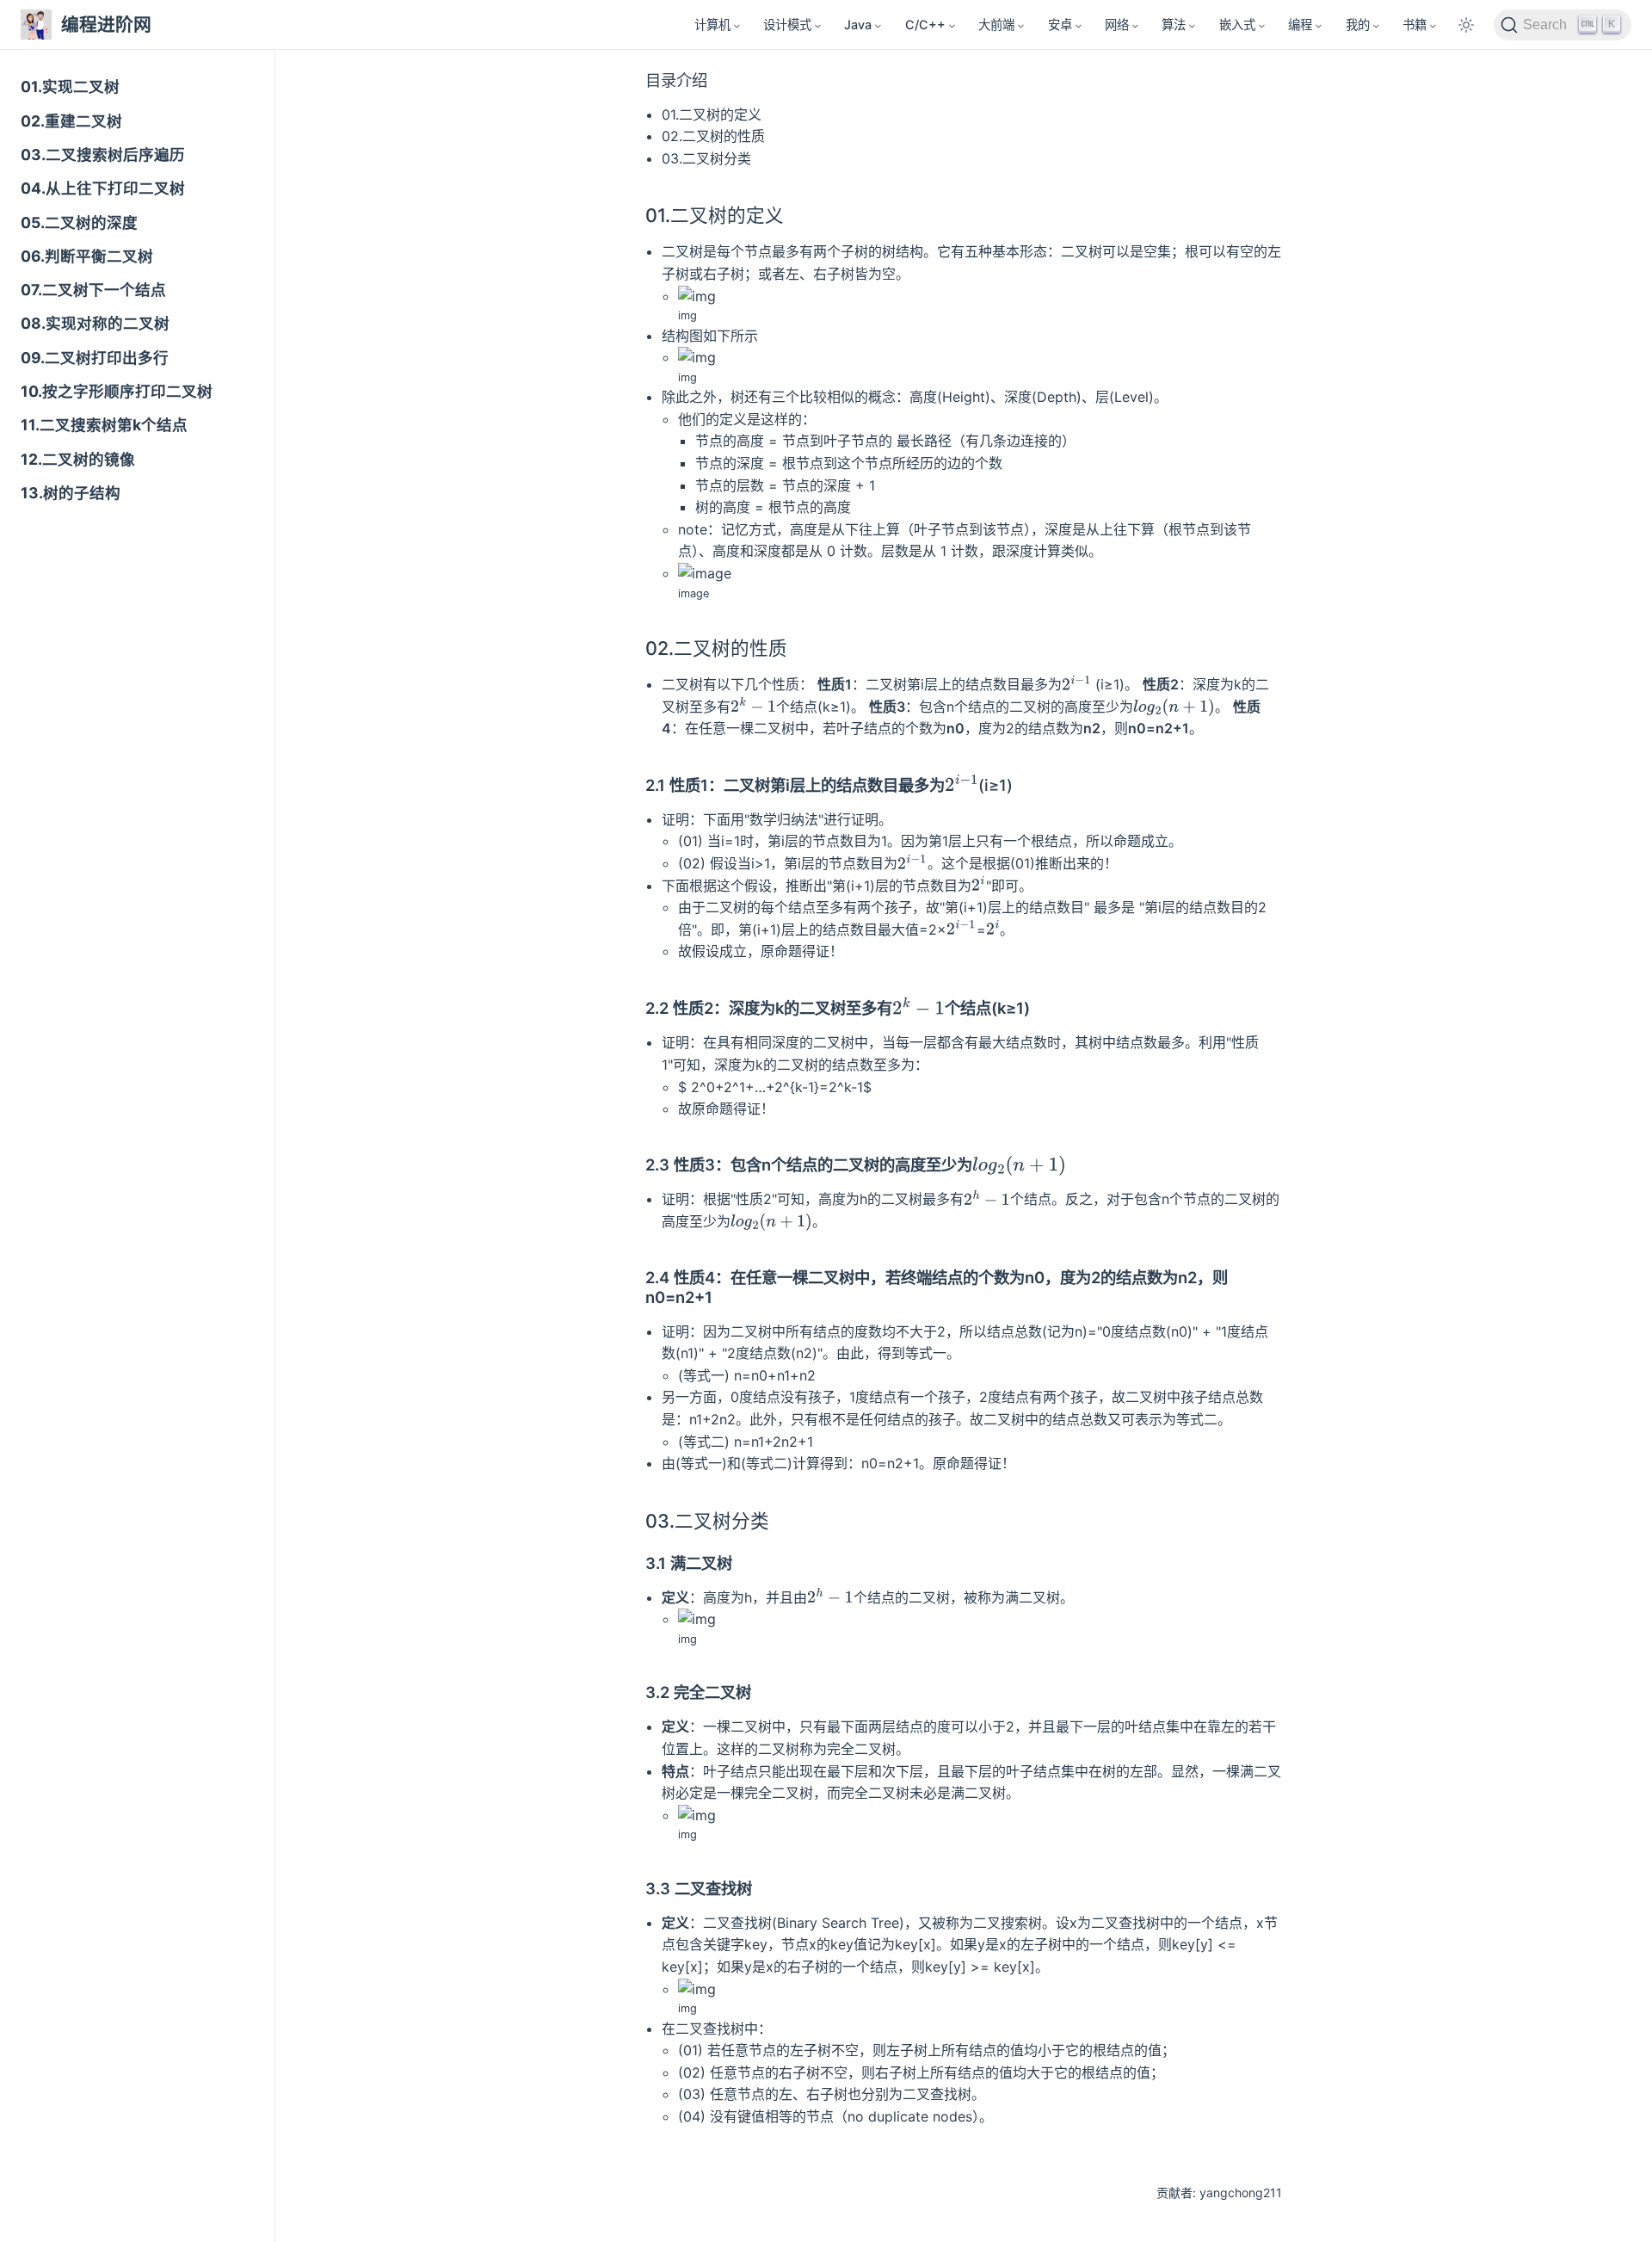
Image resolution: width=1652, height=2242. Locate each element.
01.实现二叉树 (70, 86)
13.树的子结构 (71, 493)
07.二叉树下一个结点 (93, 290)
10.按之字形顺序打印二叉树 (117, 391)
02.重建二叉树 (71, 121)
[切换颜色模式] (1466, 25)
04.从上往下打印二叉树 (103, 188)
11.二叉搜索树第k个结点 (104, 425)
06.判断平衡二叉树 (87, 256)
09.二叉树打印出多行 (95, 358)
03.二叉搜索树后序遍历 (103, 154)
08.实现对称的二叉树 (95, 323)
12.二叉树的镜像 (78, 459)
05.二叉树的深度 (79, 222)
